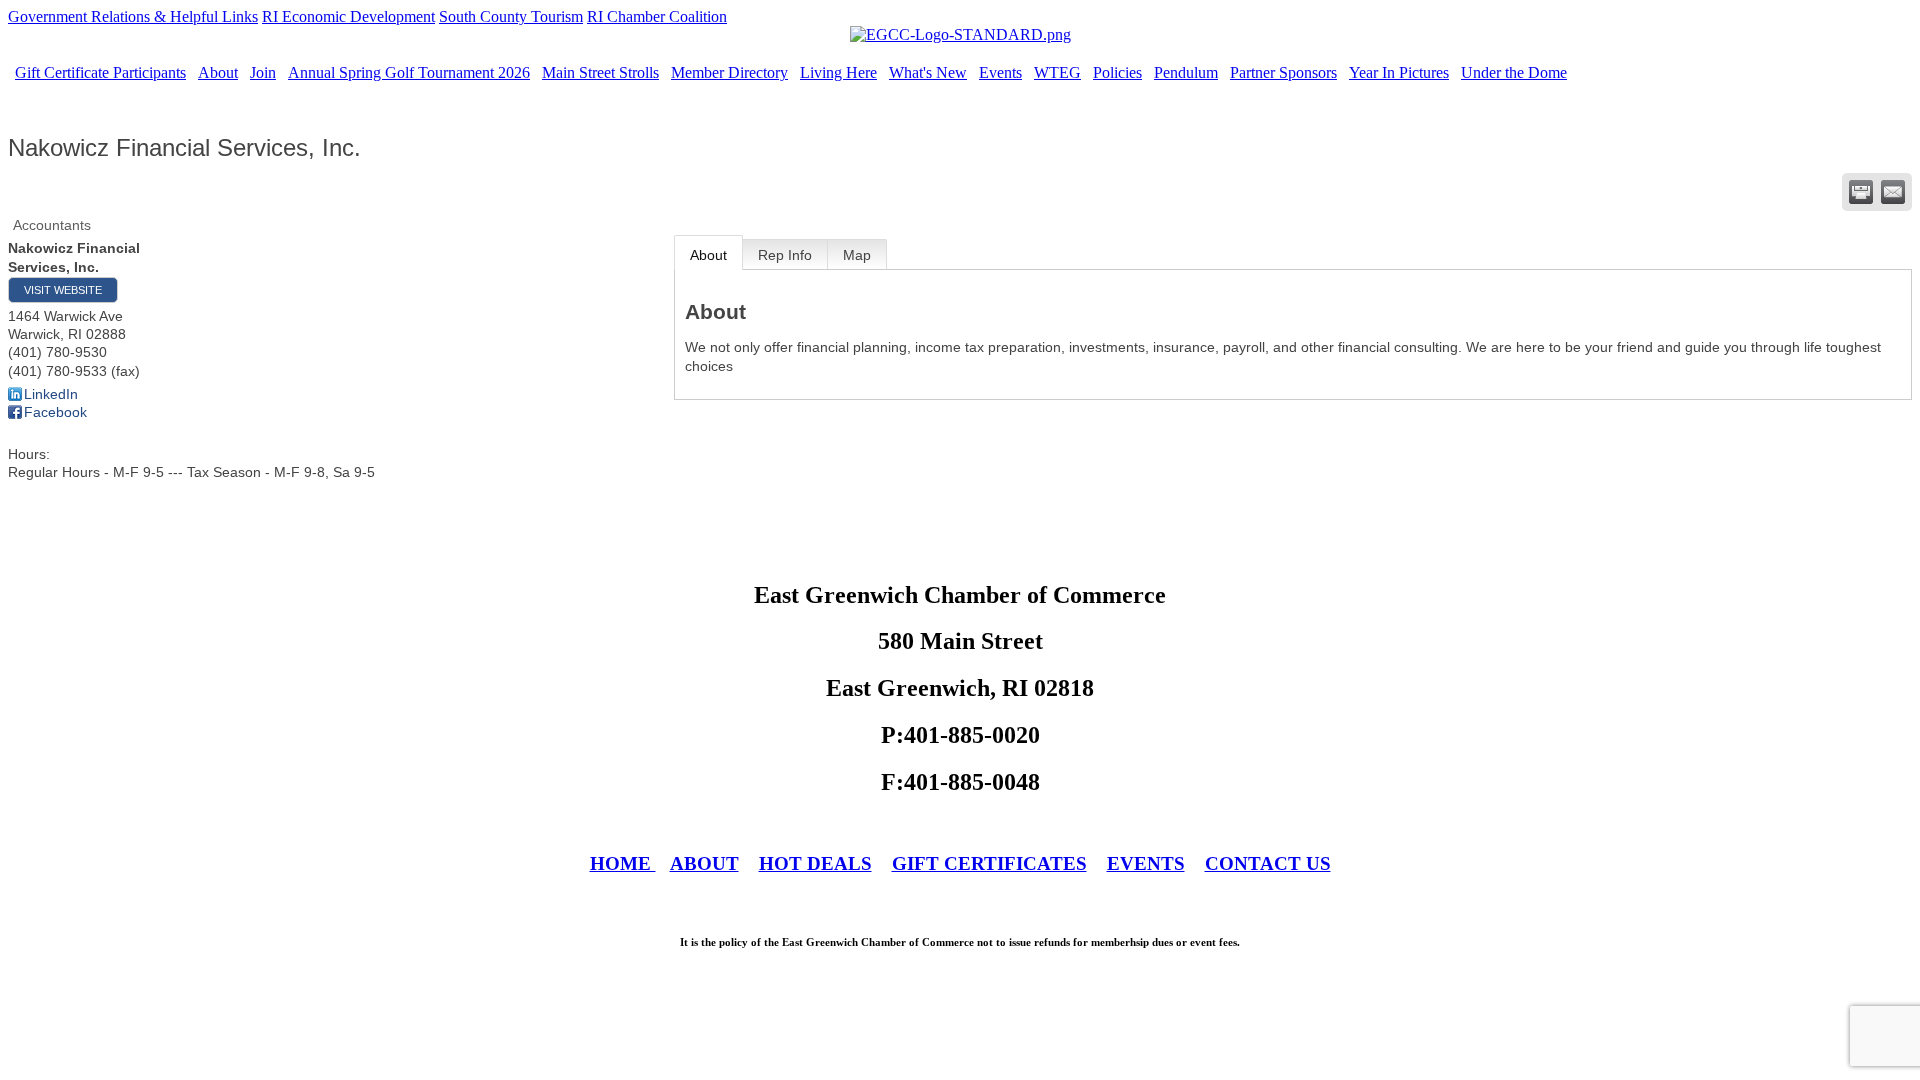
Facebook (55, 412)
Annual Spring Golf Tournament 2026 (409, 72)
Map (857, 255)
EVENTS (1146, 863)
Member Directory (729, 72)
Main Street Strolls (600, 72)
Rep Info (785, 255)
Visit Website (63, 290)
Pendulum (1186, 72)
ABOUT (704, 863)
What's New (928, 72)
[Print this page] (1861, 192)
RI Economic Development (348, 16)
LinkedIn (51, 394)
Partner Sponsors (1283, 72)
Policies (1117, 72)
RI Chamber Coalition (657, 16)
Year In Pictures (1399, 72)
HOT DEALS (815, 863)
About (218, 72)
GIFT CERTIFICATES (989, 863)
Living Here (838, 72)
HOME (623, 863)
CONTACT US (1268, 863)
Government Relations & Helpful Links (133, 16)
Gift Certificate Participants (100, 72)
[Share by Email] (1893, 192)
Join (263, 72)
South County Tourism (511, 16)
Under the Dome (1514, 72)
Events (1000, 72)
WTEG (1057, 72)
